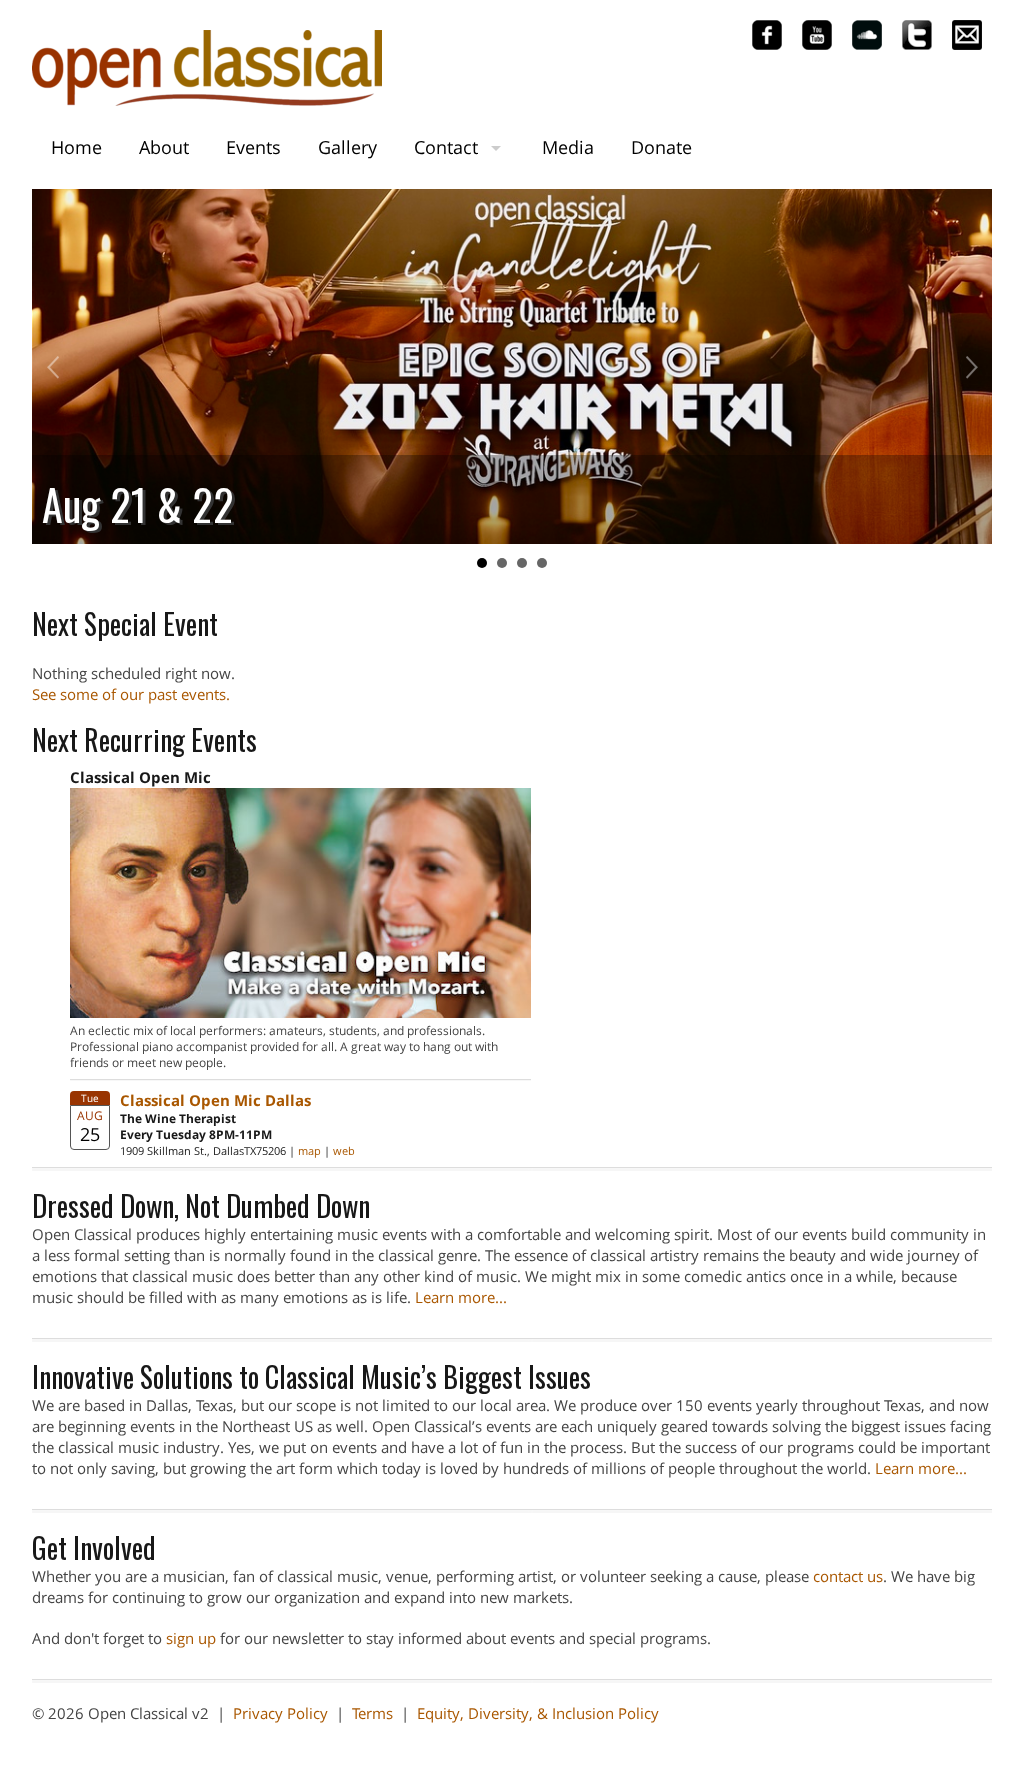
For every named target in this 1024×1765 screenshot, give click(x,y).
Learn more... (461, 1297)
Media (568, 147)
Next (966, 367)
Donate (661, 147)
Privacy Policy (280, 1713)
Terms (372, 1713)
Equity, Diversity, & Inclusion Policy (538, 1713)
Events (253, 147)
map (309, 1150)
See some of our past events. (131, 694)
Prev (58, 367)
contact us (848, 1576)
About (164, 147)
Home (76, 147)
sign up (191, 1638)
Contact (446, 147)
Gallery (347, 147)
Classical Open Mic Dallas (215, 1100)
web (344, 1150)
